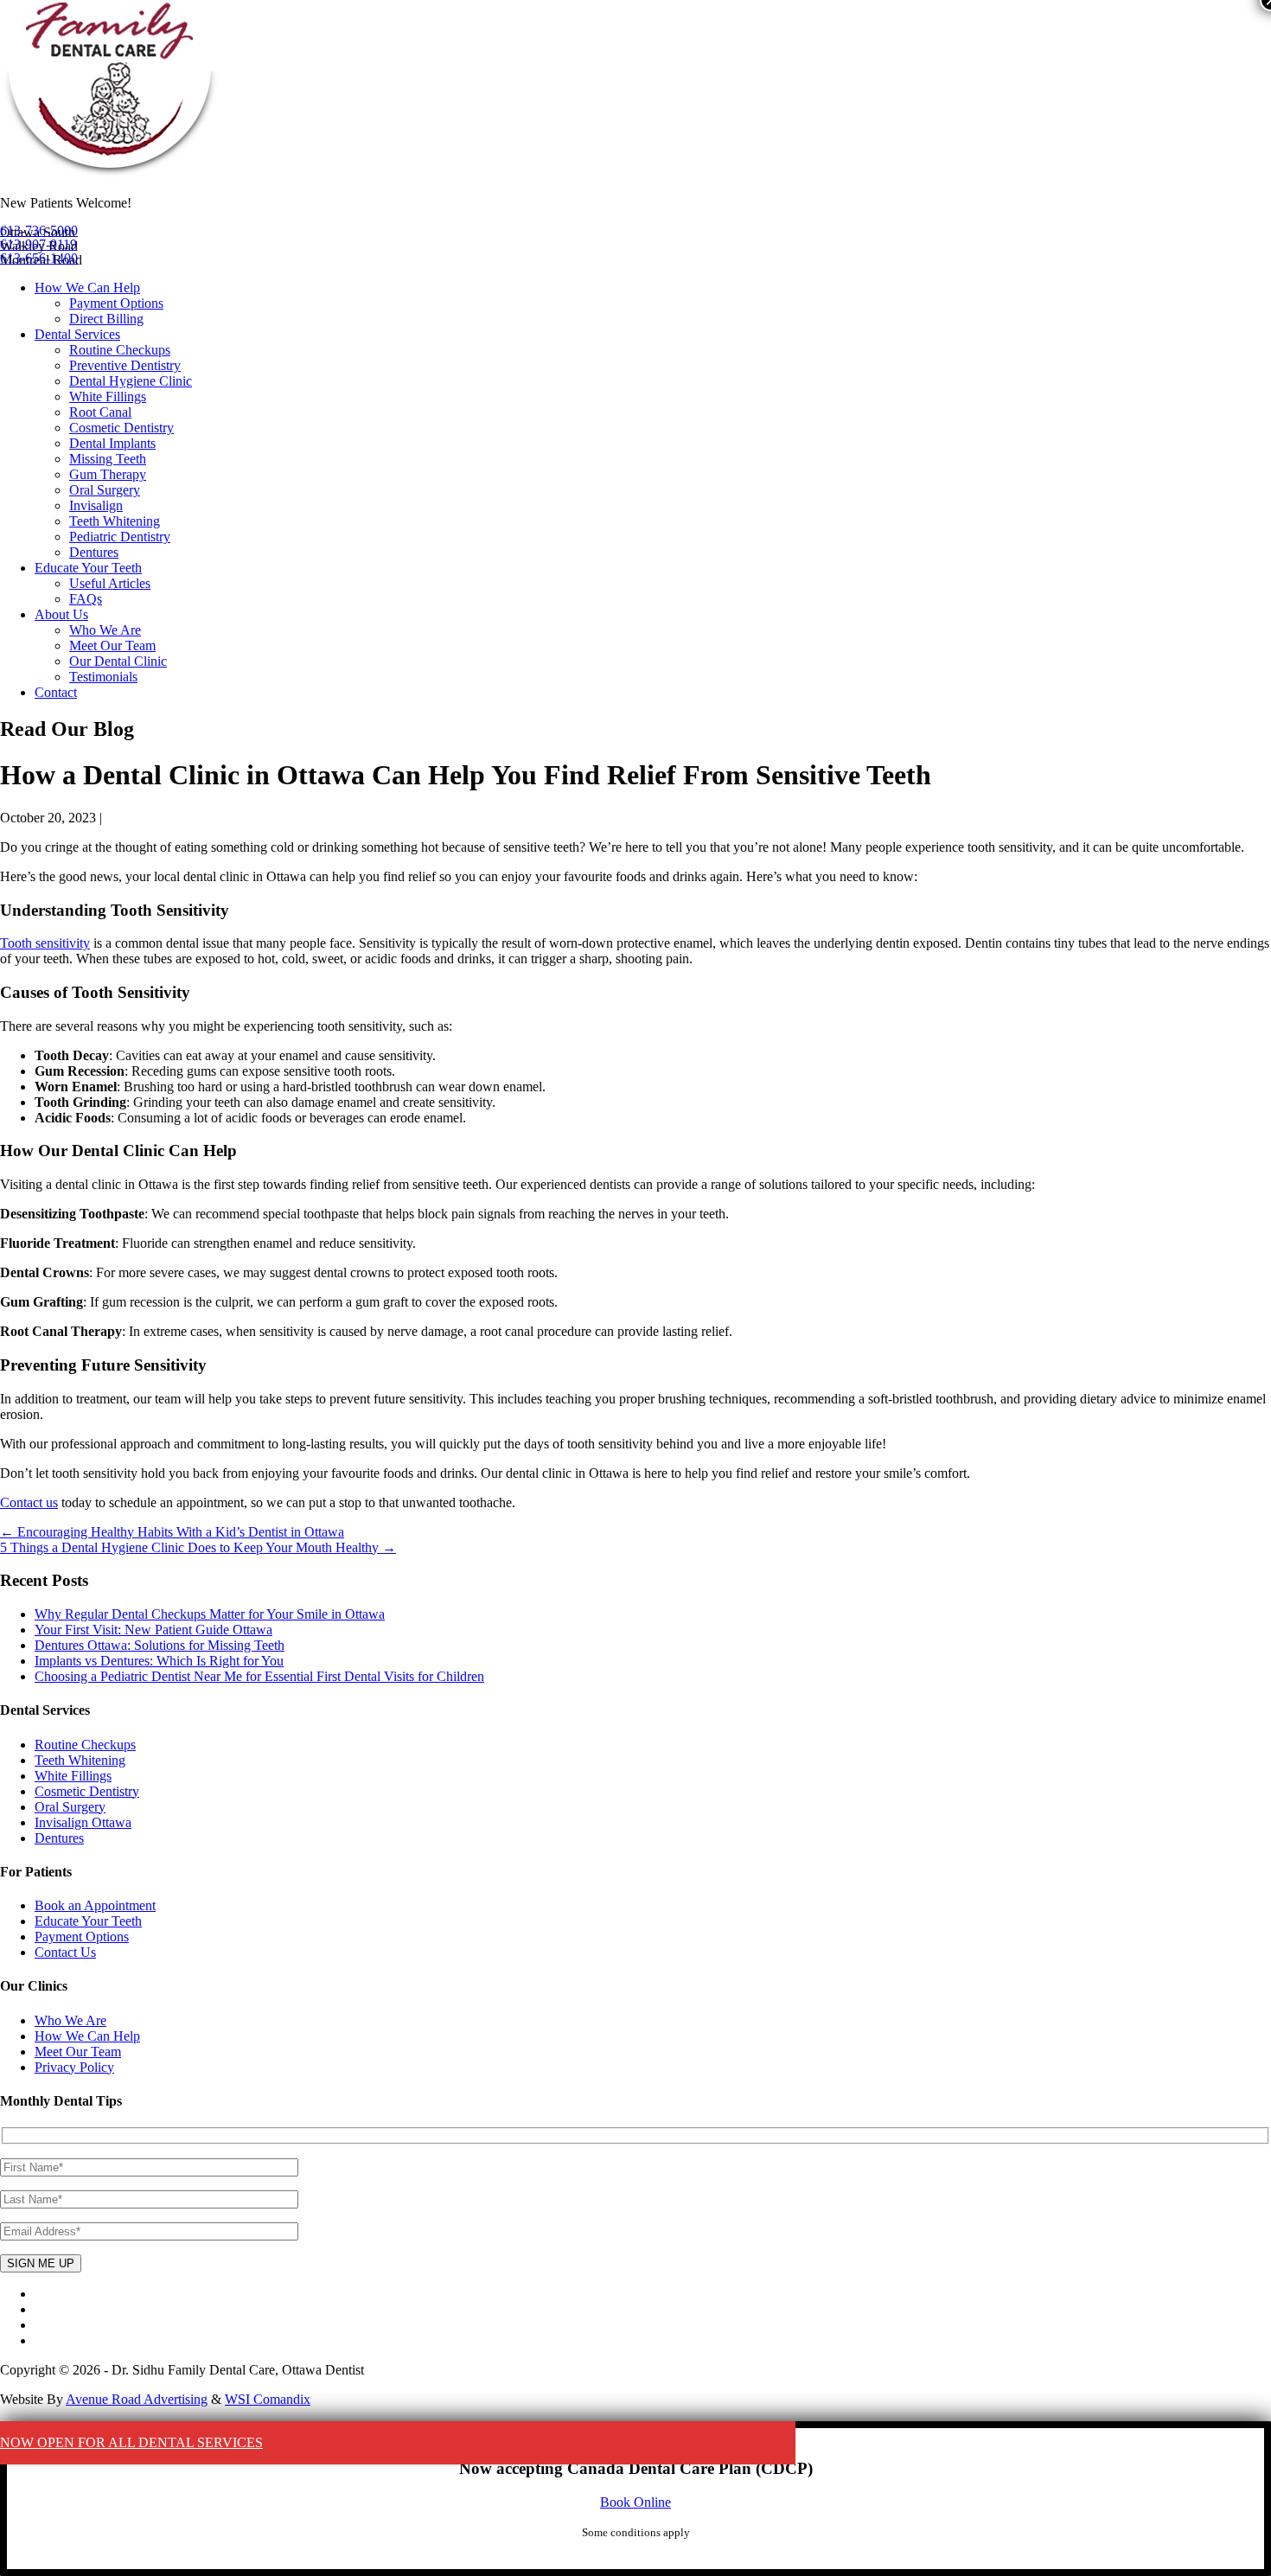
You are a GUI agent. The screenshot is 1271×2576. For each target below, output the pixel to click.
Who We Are (105, 630)
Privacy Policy (74, 2067)
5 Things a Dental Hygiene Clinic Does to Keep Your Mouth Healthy (198, 1547)
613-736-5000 (39, 230)
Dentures (94, 552)
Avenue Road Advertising (137, 2399)
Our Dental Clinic (118, 661)
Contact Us (65, 1952)
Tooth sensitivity (45, 943)
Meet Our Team (112, 646)
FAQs (86, 599)
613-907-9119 (38, 244)
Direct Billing (106, 319)
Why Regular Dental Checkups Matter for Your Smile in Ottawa (210, 1614)
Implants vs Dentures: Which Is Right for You (159, 1661)
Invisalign (96, 505)
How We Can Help (87, 288)
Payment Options (116, 303)
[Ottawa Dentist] (110, 173)
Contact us (29, 1502)
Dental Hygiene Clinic (131, 381)
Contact (56, 692)
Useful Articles (110, 583)
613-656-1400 (39, 258)
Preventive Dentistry (125, 365)
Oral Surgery (105, 490)
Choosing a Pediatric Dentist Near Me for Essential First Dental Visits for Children (259, 1676)
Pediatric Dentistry (120, 537)
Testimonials (103, 677)
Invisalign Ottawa (83, 1822)
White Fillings (108, 396)
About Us (61, 614)
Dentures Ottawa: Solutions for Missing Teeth (160, 1645)
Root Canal (100, 412)
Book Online (635, 2502)
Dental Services (77, 334)
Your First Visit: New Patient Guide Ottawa (153, 1630)
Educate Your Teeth (88, 568)
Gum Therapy (108, 474)
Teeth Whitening (115, 521)
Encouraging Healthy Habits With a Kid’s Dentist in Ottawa (172, 1532)
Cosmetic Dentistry (121, 428)
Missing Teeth (108, 459)
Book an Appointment (95, 1905)
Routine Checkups (120, 350)
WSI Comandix (268, 2399)
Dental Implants (112, 443)
